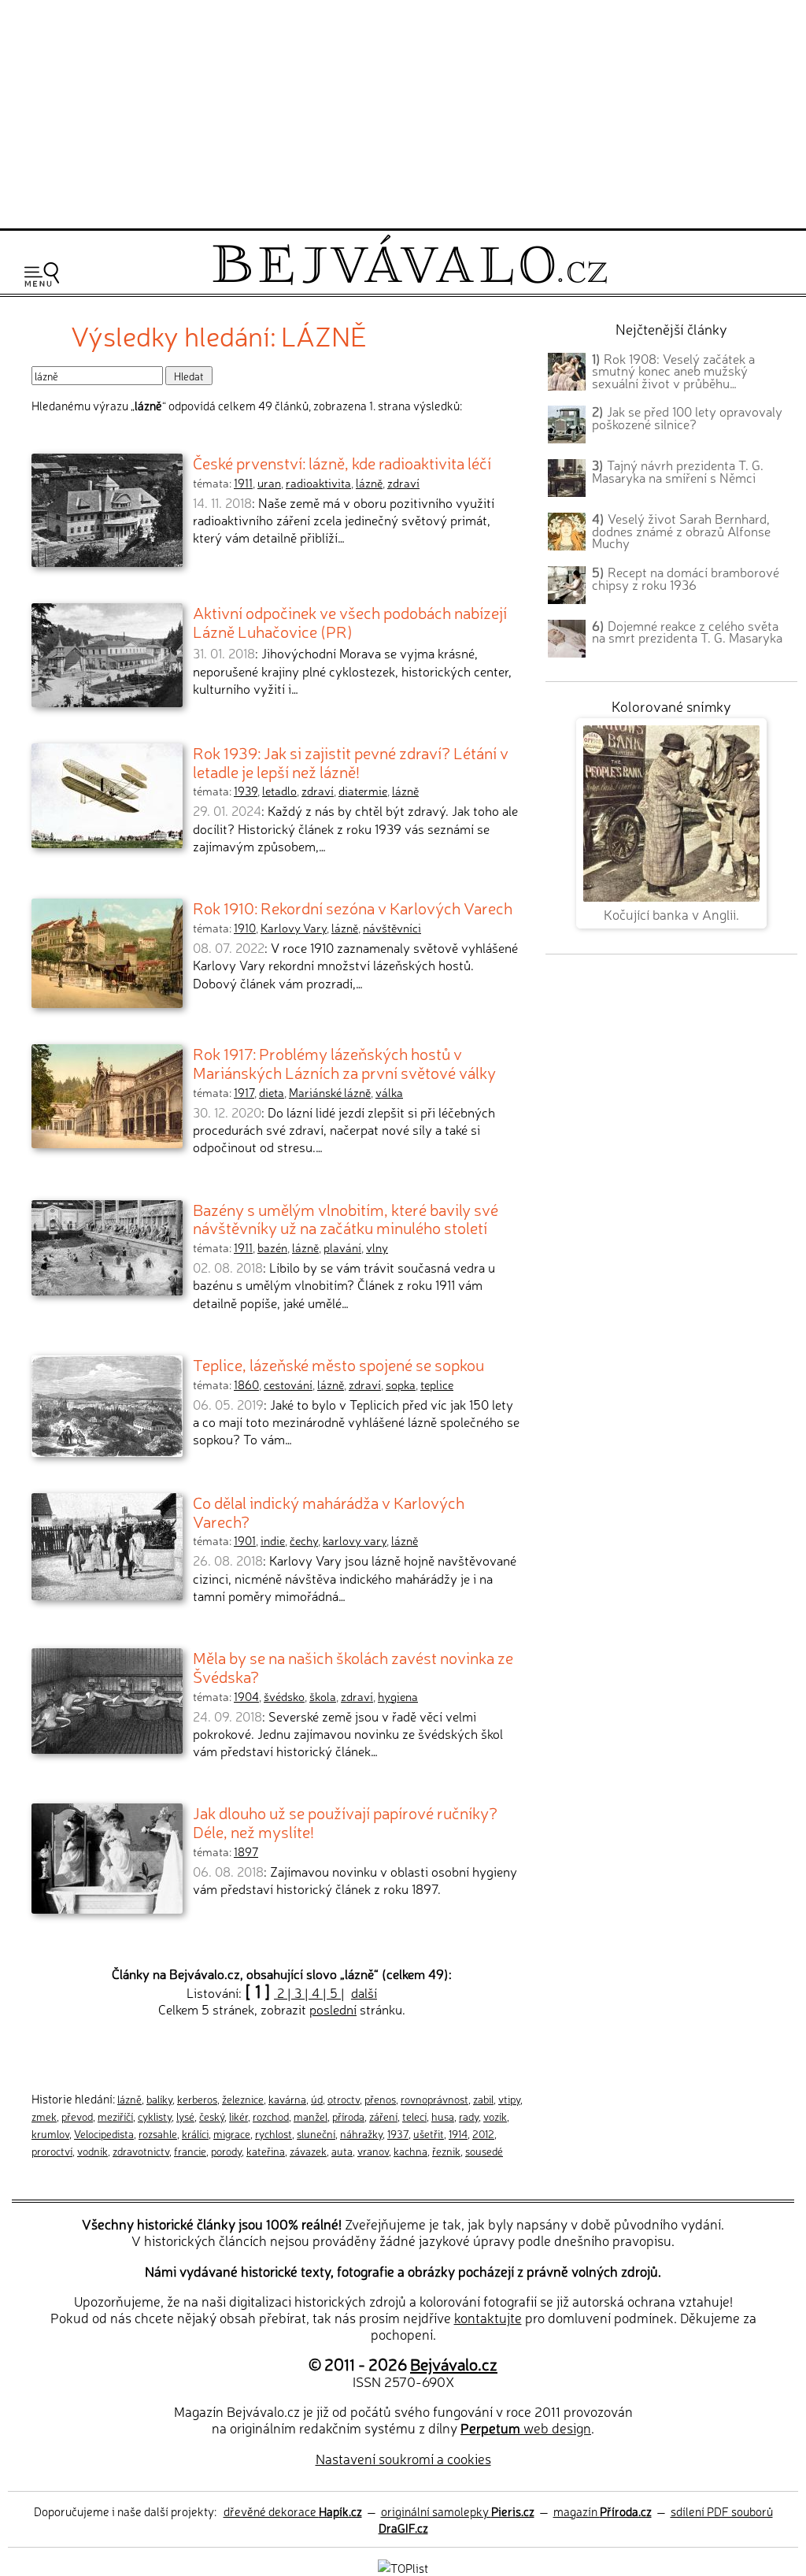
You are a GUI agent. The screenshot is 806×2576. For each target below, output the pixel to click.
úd (317, 2099)
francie (190, 2151)
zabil (483, 2099)
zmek (44, 2116)
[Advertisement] (403, 112)
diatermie (363, 791)
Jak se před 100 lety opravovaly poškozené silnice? (687, 417)
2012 (483, 2133)
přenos (380, 2099)
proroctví (52, 2151)
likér (238, 2116)
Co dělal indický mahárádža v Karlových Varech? (329, 1511)
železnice (243, 2099)
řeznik (446, 2151)
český (212, 2116)
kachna (410, 2151)
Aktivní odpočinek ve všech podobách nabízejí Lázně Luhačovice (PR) (350, 621)
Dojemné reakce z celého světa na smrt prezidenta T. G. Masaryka (687, 632)
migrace (232, 2133)
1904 (246, 1696)
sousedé (484, 2151)
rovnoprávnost (434, 2099)
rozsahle (158, 2133)
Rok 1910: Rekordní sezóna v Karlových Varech (353, 907)
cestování (288, 1384)
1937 (398, 2133)
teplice (437, 1384)
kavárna (287, 2099)
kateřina (266, 2151)
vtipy (509, 2099)
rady (469, 2116)
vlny (377, 1247)
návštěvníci (392, 928)
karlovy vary (355, 1540)
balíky (159, 2099)
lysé (185, 2116)
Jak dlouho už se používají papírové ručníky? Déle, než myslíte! (345, 1822)
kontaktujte (488, 2317)
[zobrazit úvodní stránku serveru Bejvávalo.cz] (410, 281)
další (364, 1992)
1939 (246, 791)
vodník (92, 2151)
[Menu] (42, 274)
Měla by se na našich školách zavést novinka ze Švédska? (353, 1666)
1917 (244, 1092)
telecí (414, 2116)
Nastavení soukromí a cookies (403, 2458)
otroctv (344, 2099)
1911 (243, 483)
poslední (333, 2009)
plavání (342, 1247)
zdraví (403, 483)
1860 (246, 1384)
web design (526, 2428)
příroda (348, 2116)
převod (77, 2116)
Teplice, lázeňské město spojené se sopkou (338, 1364)
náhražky (361, 2133)
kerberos (197, 2099)
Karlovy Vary (294, 928)
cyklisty (155, 2116)
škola (323, 1696)
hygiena (398, 1696)
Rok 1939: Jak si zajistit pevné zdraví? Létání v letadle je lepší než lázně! (351, 762)
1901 (245, 1540)
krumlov (50, 2133)
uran (269, 483)
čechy (304, 1540)
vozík (495, 2116)
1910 (245, 928)
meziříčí (115, 2116)
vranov (373, 2151)
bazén (272, 1247)
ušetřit (429, 2133)
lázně (369, 483)
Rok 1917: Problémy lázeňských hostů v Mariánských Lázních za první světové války (344, 1062)
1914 (458, 2133)
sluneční (316, 2133)
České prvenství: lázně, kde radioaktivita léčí (342, 462)
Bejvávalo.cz (454, 2363)
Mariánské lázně (330, 1092)
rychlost (274, 2133)
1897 (246, 1851)
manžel (311, 2116)
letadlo (279, 791)
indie (273, 1540)
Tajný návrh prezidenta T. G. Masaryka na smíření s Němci (678, 471)
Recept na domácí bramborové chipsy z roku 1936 (686, 578)
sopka (401, 1384)
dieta (272, 1092)
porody (226, 2151)
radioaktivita (318, 483)
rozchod (271, 2116)
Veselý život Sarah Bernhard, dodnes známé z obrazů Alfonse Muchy (681, 531)
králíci (195, 2133)
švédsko (284, 1696)
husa (443, 2116)
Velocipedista (104, 2133)
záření (383, 2116)
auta (342, 2151)
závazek (308, 2151)
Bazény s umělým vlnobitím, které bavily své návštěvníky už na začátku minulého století (346, 1218)
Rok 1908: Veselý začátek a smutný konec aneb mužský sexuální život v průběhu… (673, 371)
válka (389, 1092)
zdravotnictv (141, 2151)
